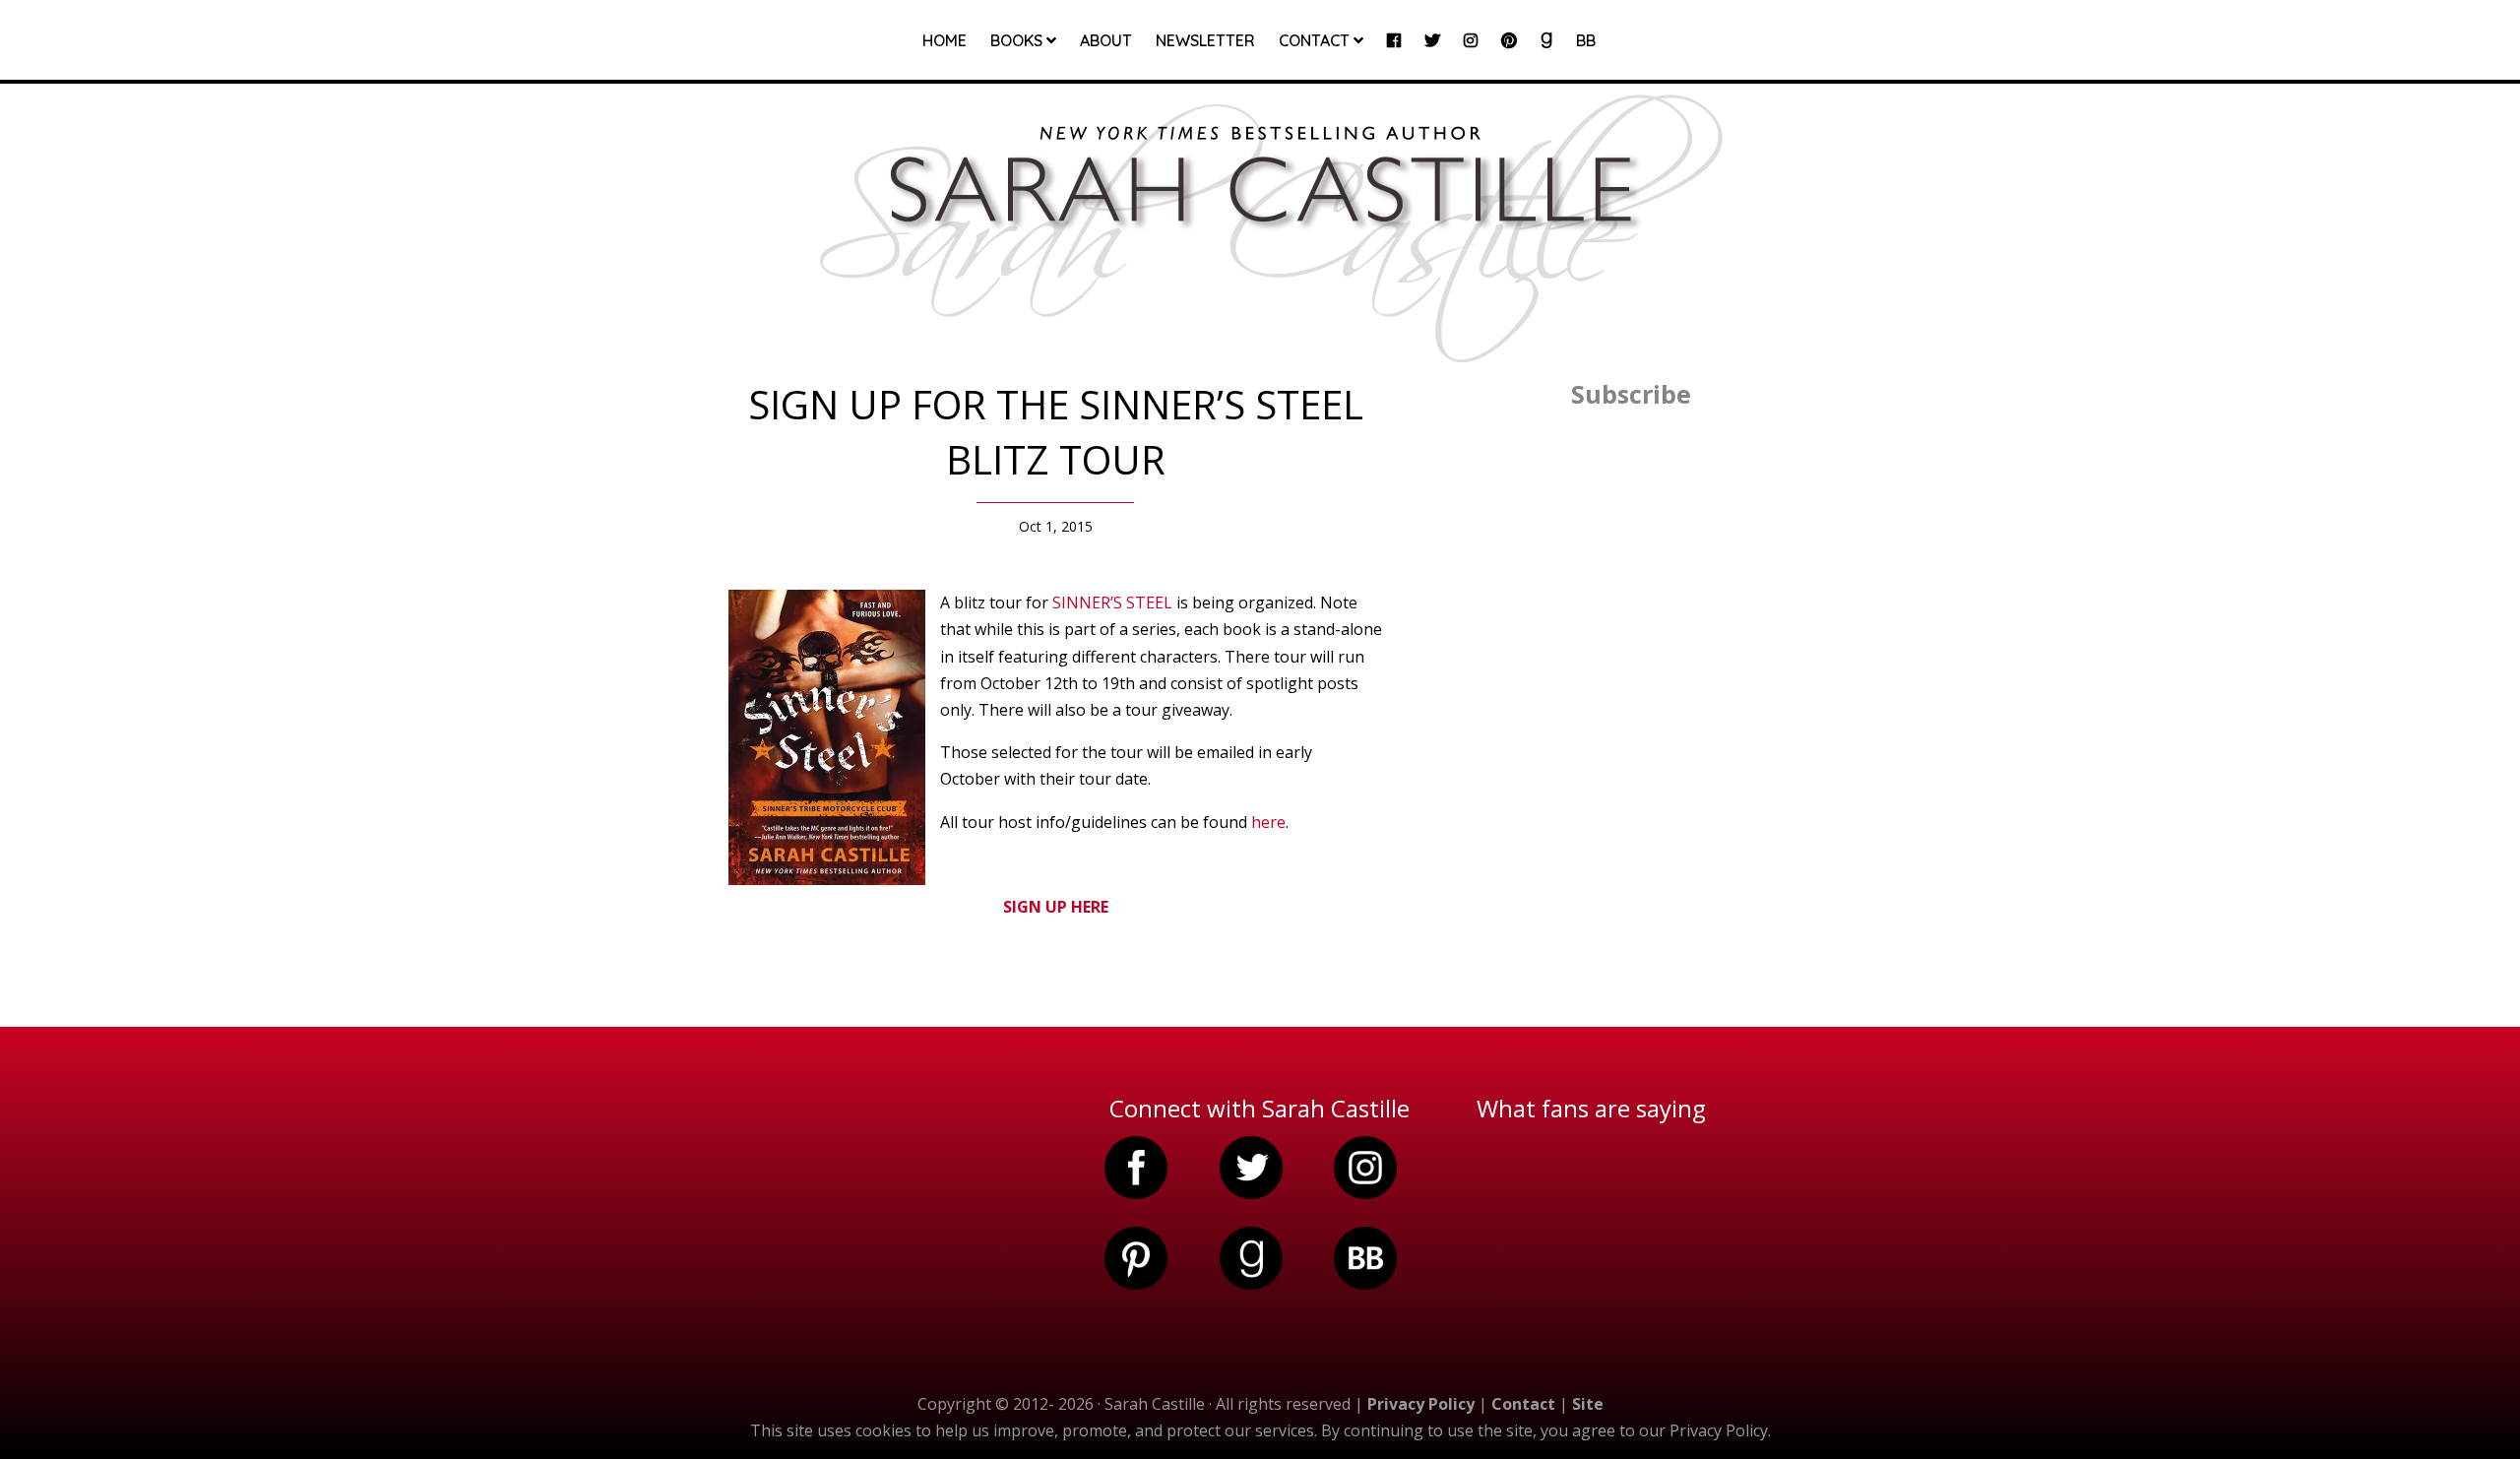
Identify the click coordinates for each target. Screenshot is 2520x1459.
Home (945, 42)
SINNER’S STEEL (1112, 603)
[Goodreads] (1546, 56)
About (1106, 42)
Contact (1316, 41)
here (1268, 822)
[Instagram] (1471, 56)
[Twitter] (1432, 56)
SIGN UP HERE (1056, 907)
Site (1588, 1404)
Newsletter (1205, 42)
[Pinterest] (1509, 56)
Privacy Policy (1421, 1404)
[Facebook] (1394, 56)
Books (1018, 41)
